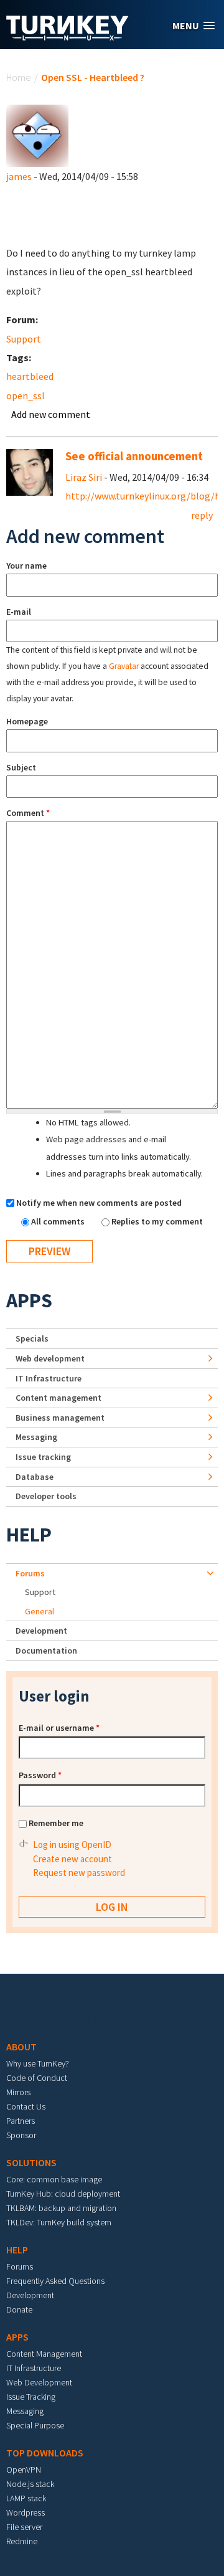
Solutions (31, 2162)
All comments (59, 1221)
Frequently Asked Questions (55, 2281)
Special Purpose (35, 2425)
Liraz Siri (84, 477)
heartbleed (30, 376)
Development (41, 1631)
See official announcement (134, 456)
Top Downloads (45, 2453)
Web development (50, 1358)
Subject (21, 767)
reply (202, 515)
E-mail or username (59, 1728)
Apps (29, 1300)
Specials (32, 1338)
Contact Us (26, 2106)
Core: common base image (54, 2179)
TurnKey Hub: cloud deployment (63, 2194)
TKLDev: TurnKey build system (59, 2222)
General (40, 1611)
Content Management (44, 2354)
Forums (30, 1573)
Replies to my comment (157, 1221)
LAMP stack (26, 2498)
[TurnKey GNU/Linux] (68, 37)
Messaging (36, 1437)
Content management (58, 1398)
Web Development (39, 2382)
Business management (60, 1418)
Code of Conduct (37, 2078)
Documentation (46, 1650)
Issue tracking (43, 1457)
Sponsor (21, 2135)
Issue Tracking (31, 2397)
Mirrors (18, 2092)
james (19, 176)
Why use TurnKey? (38, 2063)
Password (40, 1775)
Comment (28, 813)
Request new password (79, 1873)
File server (24, 2527)
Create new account (72, 1859)
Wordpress (26, 2512)
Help (29, 1535)
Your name (26, 566)
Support (24, 339)
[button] (194, 26)
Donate (19, 2309)
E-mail (19, 612)
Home (19, 77)
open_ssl (26, 395)
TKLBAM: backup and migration (61, 2208)
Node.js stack (30, 2484)
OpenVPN (24, 2469)
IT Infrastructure (49, 1378)
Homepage (27, 721)
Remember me (56, 1823)
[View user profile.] (37, 135)
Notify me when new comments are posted (99, 1203)
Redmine (22, 2541)
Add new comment (51, 414)
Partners (21, 2121)
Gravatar (124, 666)
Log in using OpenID (72, 1844)
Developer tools (46, 1496)
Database (35, 1477)
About (21, 2047)
